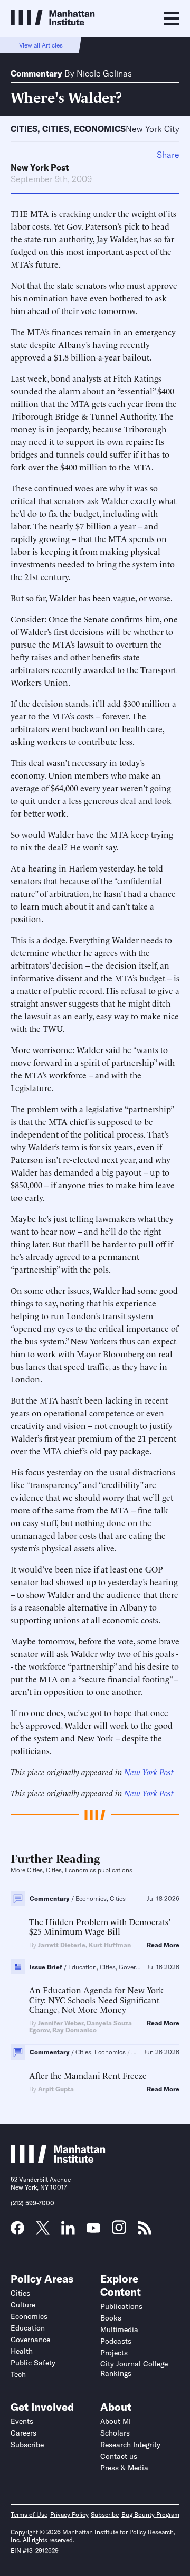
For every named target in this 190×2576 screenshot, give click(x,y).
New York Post (40, 167)
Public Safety (33, 2363)
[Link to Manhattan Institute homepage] (58, 2160)
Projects (114, 2353)
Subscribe (27, 2445)
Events (22, 2421)
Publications (121, 2306)
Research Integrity (130, 2445)
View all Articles (41, 45)
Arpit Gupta (56, 2089)
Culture (23, 2305)
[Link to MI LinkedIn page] (68, 2231)
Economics (100, 129)
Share (168, 155)
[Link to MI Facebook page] (17, 2231)
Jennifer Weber (61, 2023)
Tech (18, 2374)
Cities (24, 129)
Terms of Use (29, 2515)
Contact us (119, 2456)
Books (111, 2318)
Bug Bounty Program (150, 2515)
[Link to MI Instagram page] (119, 2231)
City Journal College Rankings (134, 2369)
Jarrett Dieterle (62, 1945)
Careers (23, 2433)
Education (28, 2328)
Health (22, 2351)
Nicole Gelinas (104, 73)
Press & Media (124, 2468)
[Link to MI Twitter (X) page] (43, 2231)
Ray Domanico (74, 2030)
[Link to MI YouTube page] (93, 2229)
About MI (116, 2421)
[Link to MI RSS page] (145, 2231)
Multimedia (119, 2329)
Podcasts (116, 2341)
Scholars (115, 2433)
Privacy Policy (69, 2515)
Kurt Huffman (110, 1945)
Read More (163, 1945)
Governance (30, 2340)
